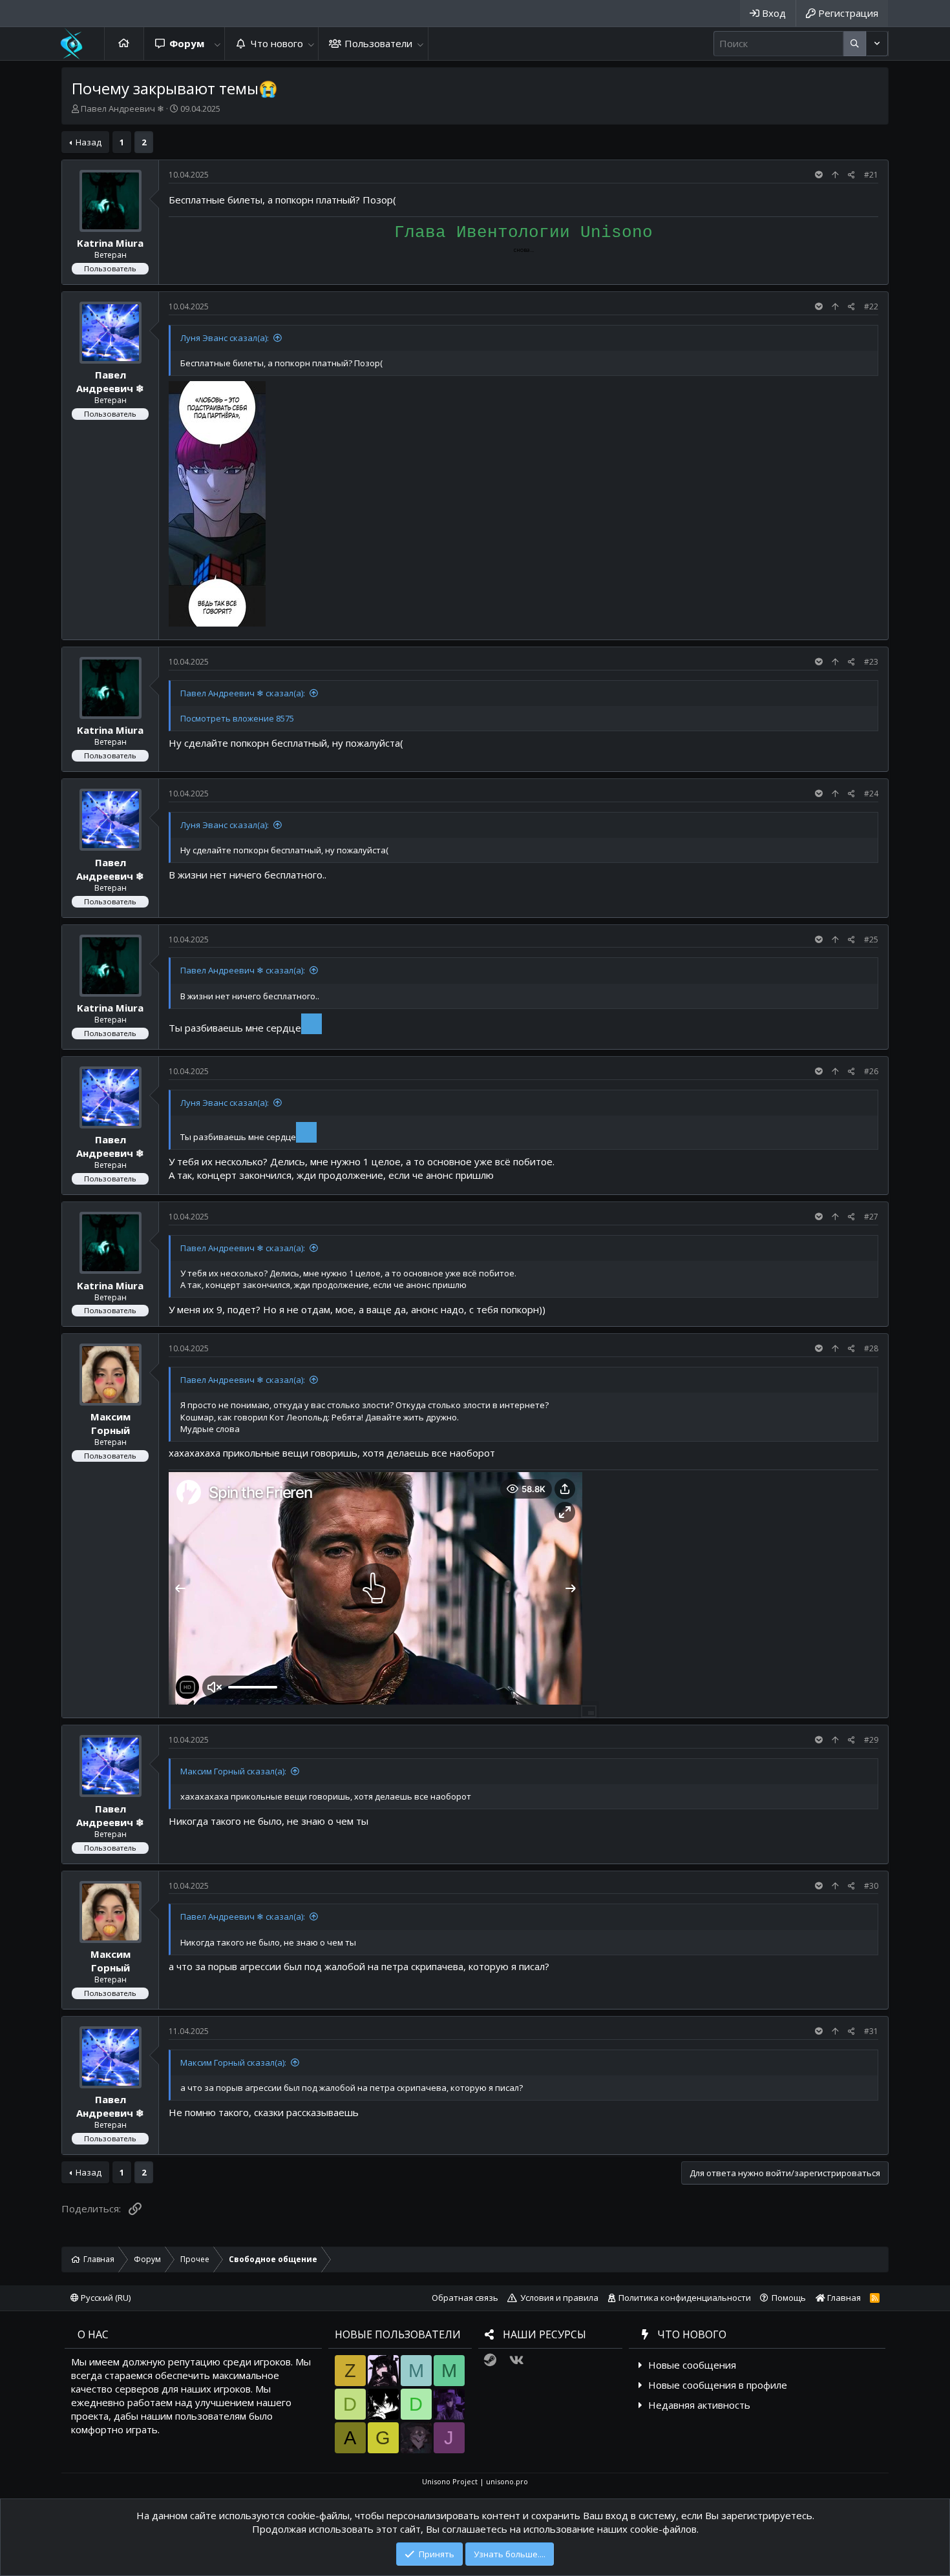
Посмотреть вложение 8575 (237, 718)
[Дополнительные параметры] (855, 44)
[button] (217, 44)
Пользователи (378, 43)
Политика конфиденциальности (685, 2298)
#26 (871, 1071)
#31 (871, 2031)
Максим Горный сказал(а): (233, 1771)
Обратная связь (465, 2298)
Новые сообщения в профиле (718, 2385)
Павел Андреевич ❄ (122, 109)
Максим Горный (111, 1424)
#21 (871, 175)
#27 (871, 1217)
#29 (871, 1740)
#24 (871, 794)
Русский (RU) (105, 2298)
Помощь (789, 2298)
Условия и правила (559, 2298)
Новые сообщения (692, 2365)
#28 (871, 1348)
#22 (871, 306)
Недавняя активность (699, 2405)
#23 (871, 662)
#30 (871, 1886)
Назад (89, 142)
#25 (871, 940)
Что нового (277, 43)
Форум (187, 43)
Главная (124, 44)
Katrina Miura (110, 243)
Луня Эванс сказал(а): (225, 338)
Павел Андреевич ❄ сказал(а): (243, 693)
